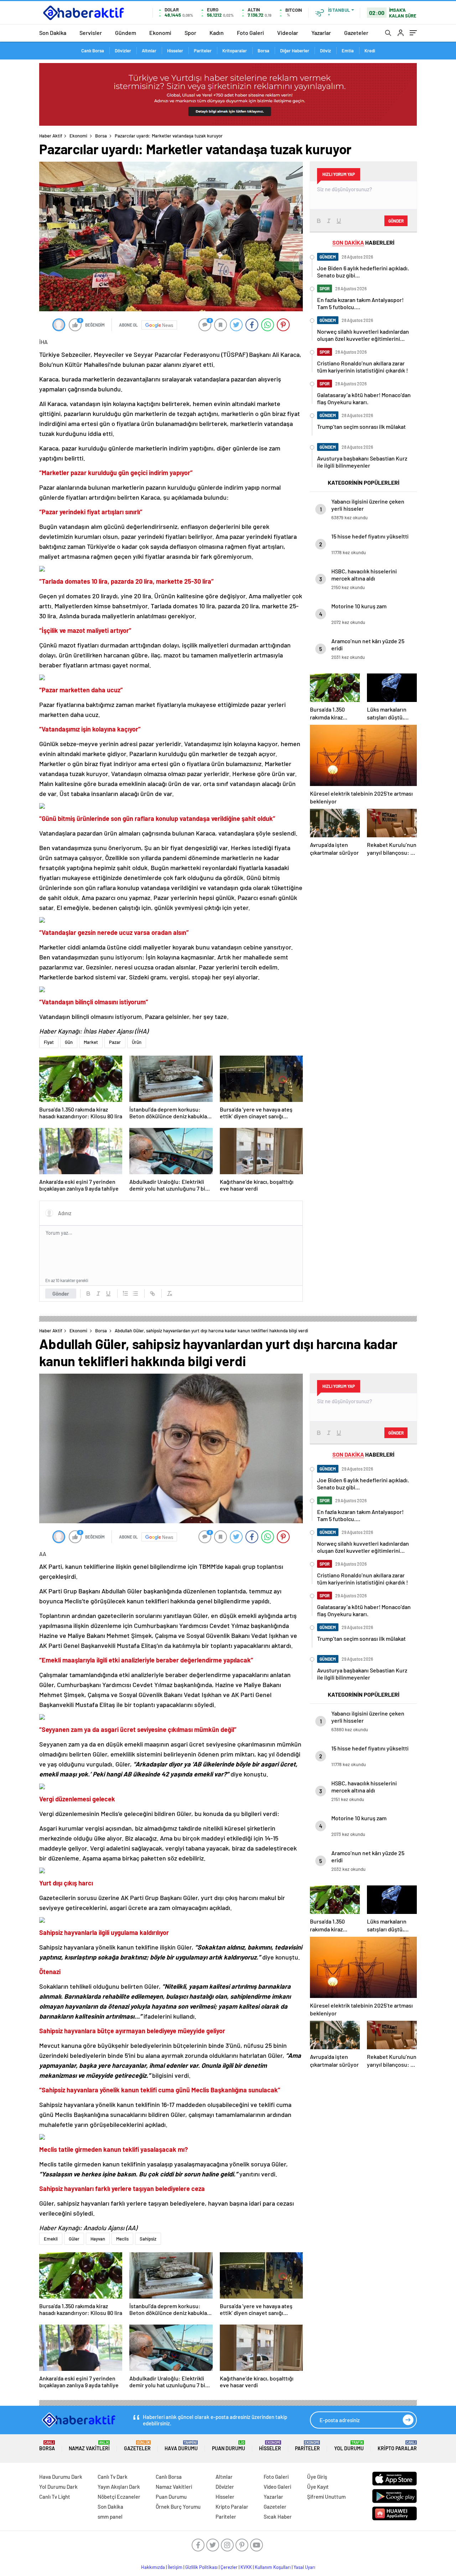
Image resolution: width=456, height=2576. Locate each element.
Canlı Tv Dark (113, 2477)
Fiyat (49, 1042)
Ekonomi (160, 33)
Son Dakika (53, 33)
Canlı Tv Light (55, 2497)
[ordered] (125, 1294)
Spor (190, 33)
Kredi (370, 51)
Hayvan (98, 2239)
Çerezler (229, 2567)
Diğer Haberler (295, 51)
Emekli (51, 2239)
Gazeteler (356, 33)
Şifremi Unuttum (326, 2497)
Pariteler (203, 51)
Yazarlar (321, 33)
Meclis (122, 2239)
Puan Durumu (229, 2446)
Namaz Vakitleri (89, 2446)
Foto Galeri (250, 33)
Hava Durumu (181, 2446)
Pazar (115, 1042)
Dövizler (123, 51)
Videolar (288, 33)
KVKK (246, 2567)
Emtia (348, 51)
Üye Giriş (317, 2477)
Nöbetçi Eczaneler (119, 2497)
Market (91, 1042)
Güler (74, 2239)
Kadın (217, 33)
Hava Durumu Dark (61, 2477)
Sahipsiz (148, 2239)
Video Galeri (277, 2487)
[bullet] (135, 1294)
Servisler (91, 33)
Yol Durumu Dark (58, 2487)
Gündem (126, 33)
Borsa (263, 51)
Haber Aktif (51, 136)
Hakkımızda (153, 2567)
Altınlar (149, 51)
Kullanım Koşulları (273, 2567)
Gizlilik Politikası (201, 2567)
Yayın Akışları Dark (119, 2487)
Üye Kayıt (318, 2487)
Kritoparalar (235, 51)
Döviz (325, 51)
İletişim (175, 2567)
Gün (69, 1042)
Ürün (137, 1042)
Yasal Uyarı (304, 2567)
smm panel (110, 2517)
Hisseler (175, 51)
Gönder (61, 1294)
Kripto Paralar (397, 2446)
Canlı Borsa (93, 51)
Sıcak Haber (278, 2517)
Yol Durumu (349, 2446)
